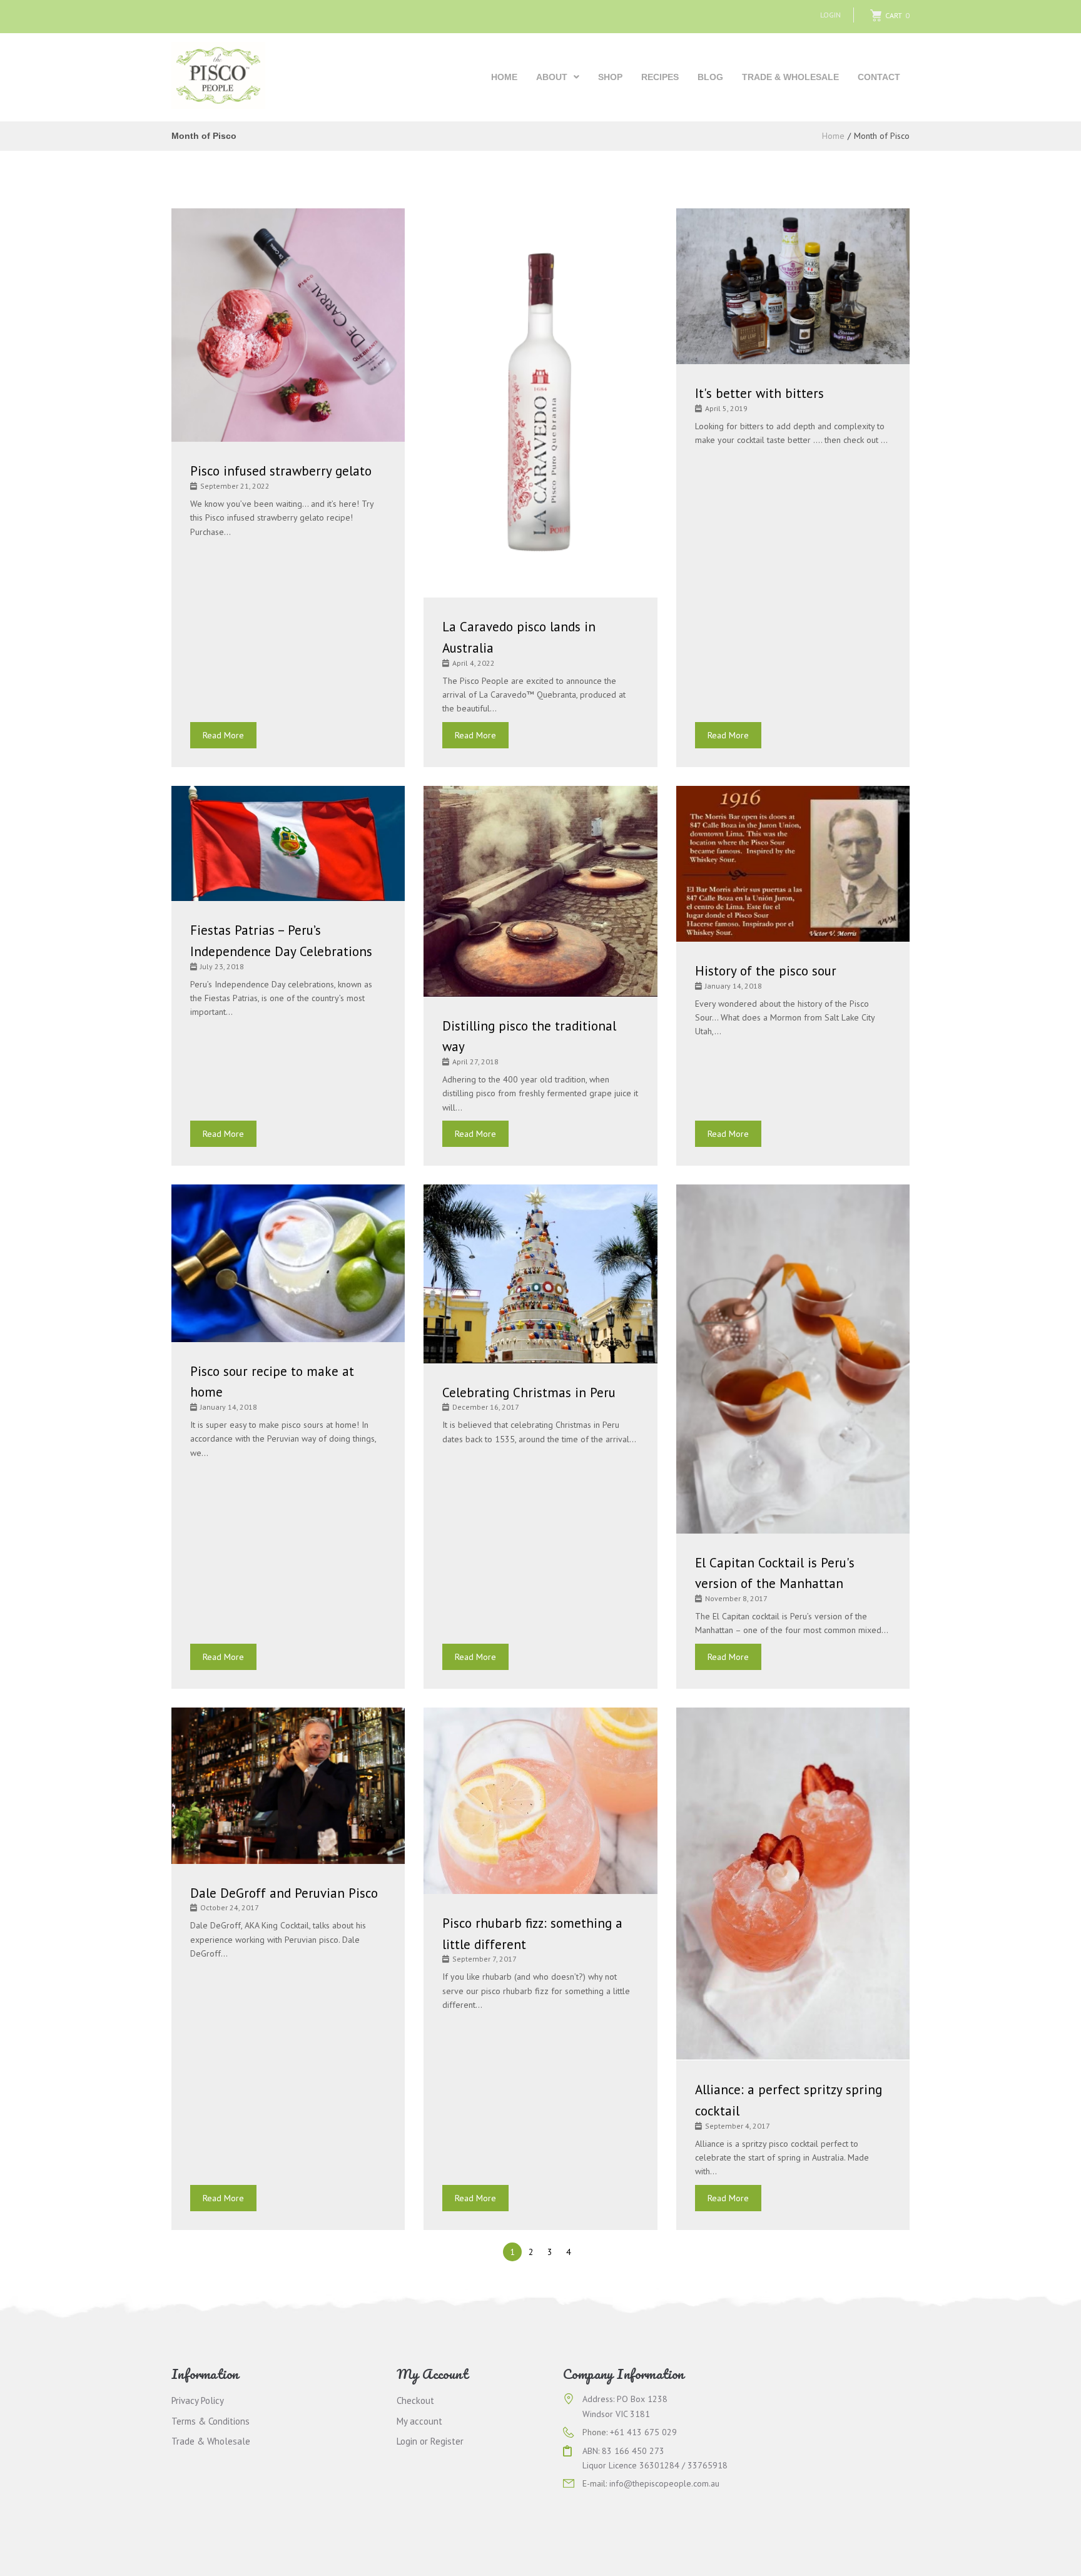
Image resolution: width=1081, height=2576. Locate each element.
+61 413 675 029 (643, 2432)
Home (833, 136)
